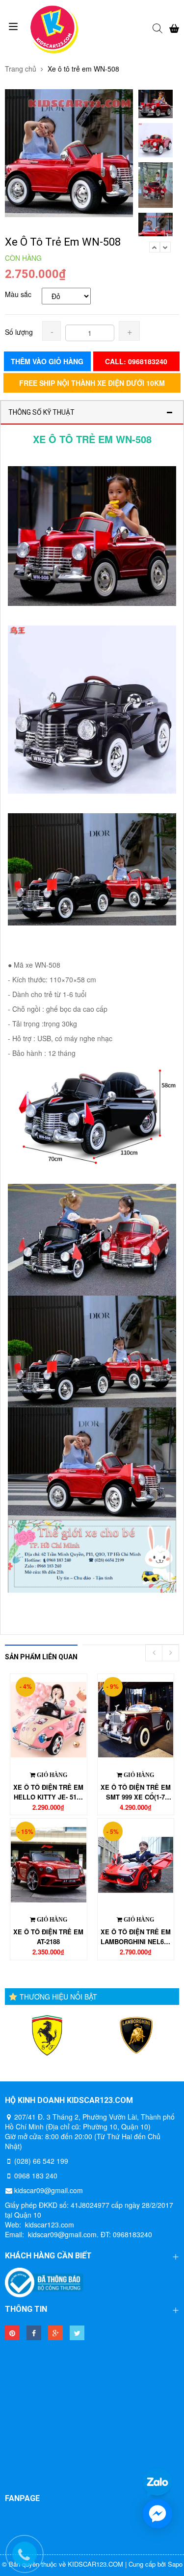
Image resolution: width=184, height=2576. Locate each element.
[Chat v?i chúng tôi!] (158, 2514)
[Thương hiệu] (47, 2036)
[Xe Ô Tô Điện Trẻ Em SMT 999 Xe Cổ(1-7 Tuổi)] (136, 1720)
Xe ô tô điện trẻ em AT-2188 (48, 1937)
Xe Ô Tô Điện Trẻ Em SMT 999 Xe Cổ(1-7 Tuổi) (136, 1792)
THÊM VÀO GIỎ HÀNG (47, 361)
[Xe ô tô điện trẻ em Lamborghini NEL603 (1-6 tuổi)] (136, 1864)
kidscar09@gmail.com (49, 2190)
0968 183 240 (36, 2176)
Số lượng (19, 332)
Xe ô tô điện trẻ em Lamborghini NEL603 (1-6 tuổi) (136, 1937)
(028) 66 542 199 (41, 2161)
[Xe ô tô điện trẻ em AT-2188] (49, 1864)
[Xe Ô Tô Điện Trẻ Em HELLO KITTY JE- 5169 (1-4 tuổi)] (49, 1720)
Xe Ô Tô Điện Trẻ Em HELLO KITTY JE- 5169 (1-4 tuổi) (48, 1792)
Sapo (175, 2564)
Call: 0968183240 (136, 361)
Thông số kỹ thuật (41, 412)
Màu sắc (18, 294)
